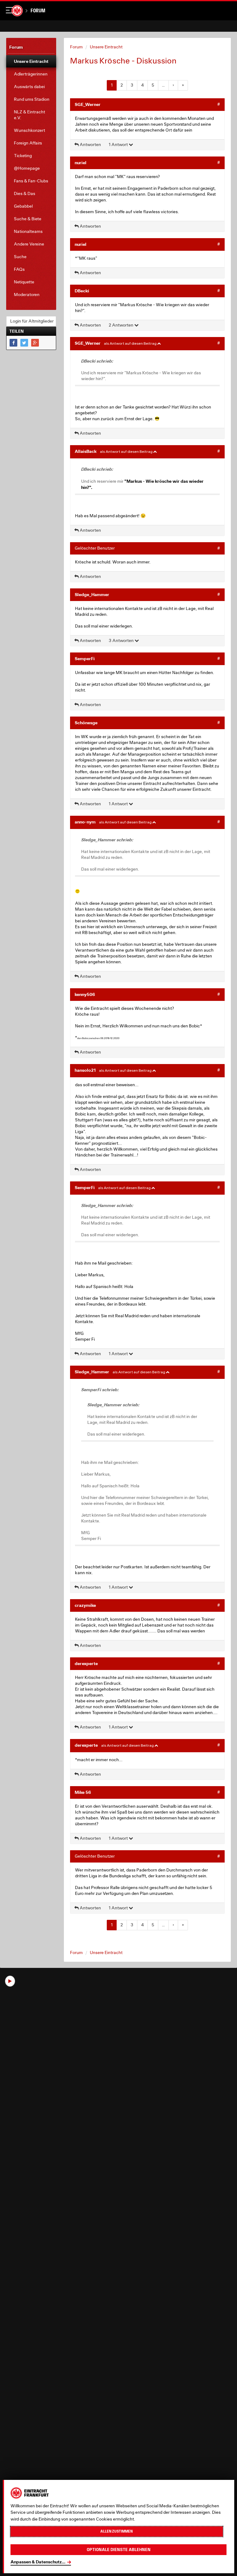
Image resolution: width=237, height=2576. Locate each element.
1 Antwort (119, 144)
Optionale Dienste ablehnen (119, 2550)
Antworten (90, 144)
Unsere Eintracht (106, 47)
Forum (38, 11)
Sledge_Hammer (92, 594)
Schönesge (86, 723)
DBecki (82, 291)
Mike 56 (83, 1792)
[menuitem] (31, 61)
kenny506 (85, 994)
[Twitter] (24, 343)
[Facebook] (13, 343)
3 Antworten (122, 640)
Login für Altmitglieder (32, 321)
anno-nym (85, 822)
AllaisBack (86, 451)
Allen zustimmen (116, 2531)
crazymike (85, 1605)
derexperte (86, 1663)
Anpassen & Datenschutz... (38, 2562)
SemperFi (85, 658)
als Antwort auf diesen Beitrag (131, 343)
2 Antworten (121, 325)
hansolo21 (85, 1070)
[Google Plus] (35, 343)
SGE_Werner (88, 104)
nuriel (81, 163)
